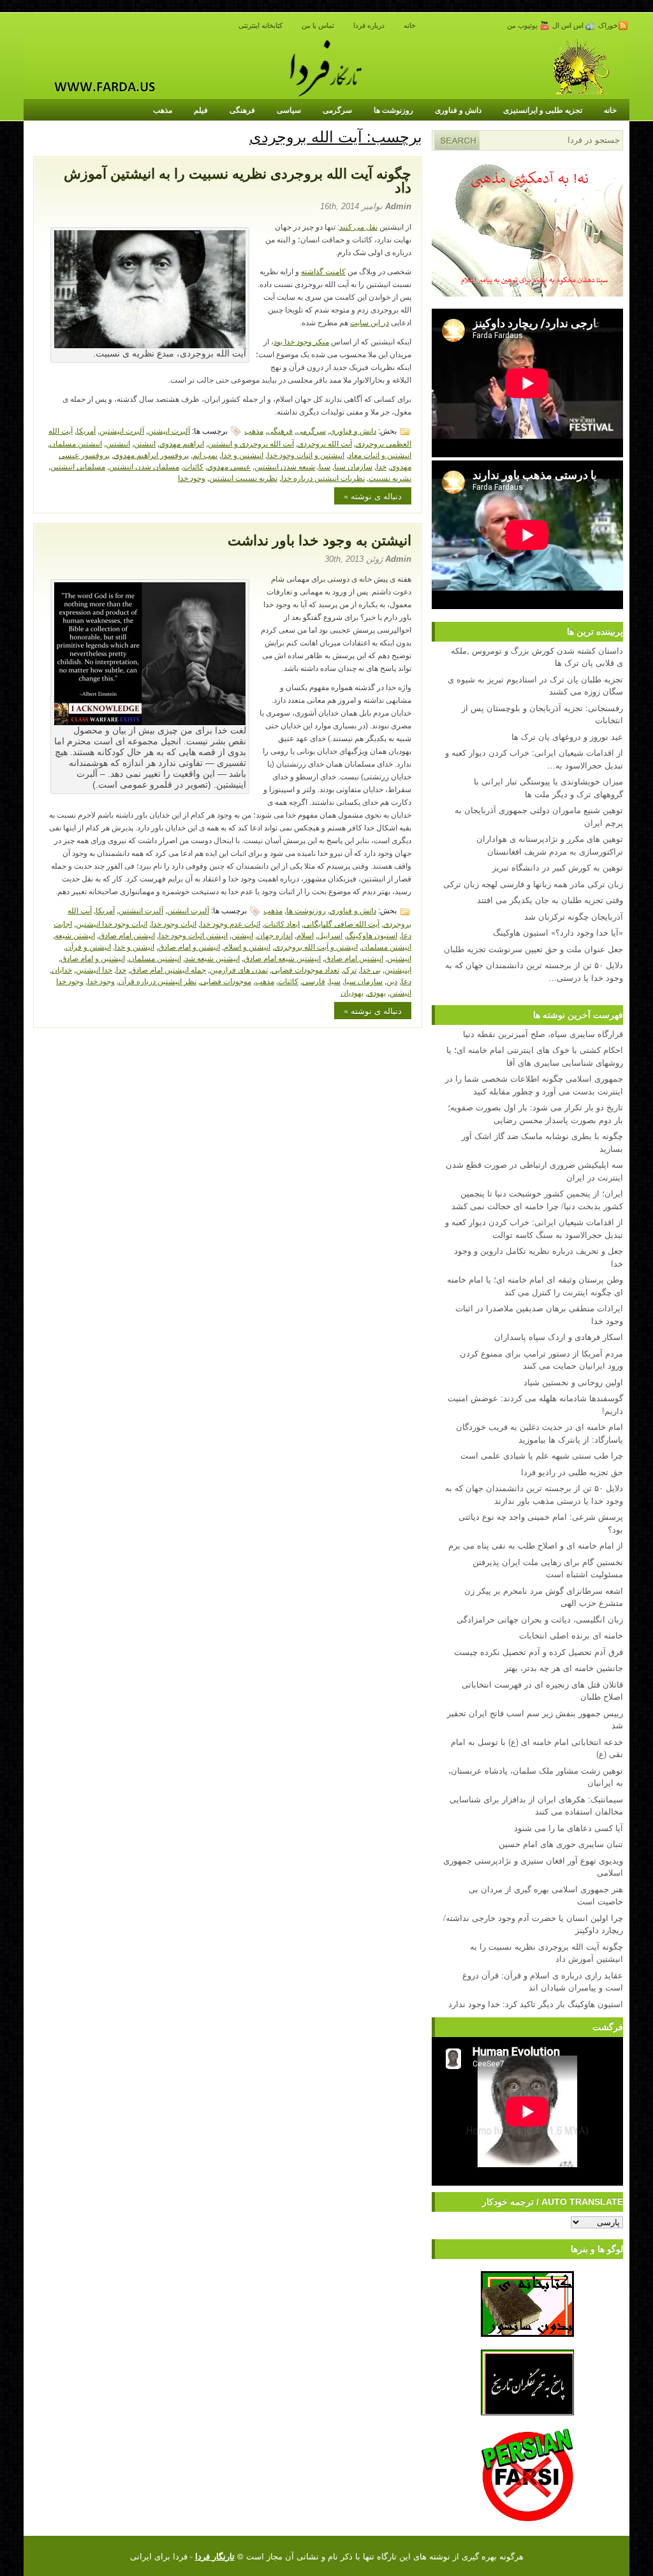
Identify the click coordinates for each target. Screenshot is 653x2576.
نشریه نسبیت (390, 477)
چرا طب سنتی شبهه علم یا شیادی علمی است (542, 1455)
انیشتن (145, 443)
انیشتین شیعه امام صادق (282, 958)
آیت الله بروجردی (325, 443)
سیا (325, 466)
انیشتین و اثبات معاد (380, 454)
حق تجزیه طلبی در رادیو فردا (572, 1472)
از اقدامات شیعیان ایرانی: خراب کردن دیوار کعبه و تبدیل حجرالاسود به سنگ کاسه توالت (534, 1228)
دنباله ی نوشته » (373, 496)
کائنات (193, 466)
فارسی (314, 981)
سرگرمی (337, 110)
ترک (350, 969)
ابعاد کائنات (282, 923)
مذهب (163, 110)
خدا (381, 466)
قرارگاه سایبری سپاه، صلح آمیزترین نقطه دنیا (543, 1034)
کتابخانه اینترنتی (260, 26)
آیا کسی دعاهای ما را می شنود (569, 1828)
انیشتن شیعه (75, 935)
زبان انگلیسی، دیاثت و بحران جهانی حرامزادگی (540, 1619)
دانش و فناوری (458, 110)
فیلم (201, 110)
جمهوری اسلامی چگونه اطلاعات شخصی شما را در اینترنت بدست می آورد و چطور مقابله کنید (534, 1085)
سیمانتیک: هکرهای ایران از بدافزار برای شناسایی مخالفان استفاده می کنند (536, 1805)
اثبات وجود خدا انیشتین (112, 923)
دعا (406, 981)
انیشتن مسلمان (386, 946)
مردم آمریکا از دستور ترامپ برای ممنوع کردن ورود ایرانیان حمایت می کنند (541, 1359)
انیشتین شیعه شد (212, 958)
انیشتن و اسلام (247, 946)
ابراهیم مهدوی (182, 443)
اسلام (305, 935)
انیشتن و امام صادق (189, 946)
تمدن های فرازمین (239, 969)
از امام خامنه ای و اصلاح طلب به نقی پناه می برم (536, 1545)
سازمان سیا (353, 466)
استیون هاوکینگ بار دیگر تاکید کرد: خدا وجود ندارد (536, 2004)
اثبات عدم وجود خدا (230, 923)
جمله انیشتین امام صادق (168, 969)
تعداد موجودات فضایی (305, 969)
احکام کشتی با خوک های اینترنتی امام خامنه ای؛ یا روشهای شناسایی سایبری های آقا (535, 1056)
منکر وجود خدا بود (301, 342)
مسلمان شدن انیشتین (144, 466)
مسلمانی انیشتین (78, 466)
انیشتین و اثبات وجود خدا (306, 454)
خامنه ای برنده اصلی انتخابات (571, 1635)
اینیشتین (398, 969)
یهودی (377, 992)
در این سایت (370, 323)
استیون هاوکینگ (372, 935)
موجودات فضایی (226, 981)
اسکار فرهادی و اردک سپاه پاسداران (559, 1336)
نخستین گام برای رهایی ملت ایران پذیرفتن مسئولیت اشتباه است (548, 1568)
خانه (410, 26)
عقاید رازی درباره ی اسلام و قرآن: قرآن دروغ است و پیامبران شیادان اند (543, 1981)
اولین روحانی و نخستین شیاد (573, 1382)
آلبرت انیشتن (169, 430)
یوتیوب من (523, 26)
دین (392, 981)
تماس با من (318, 26)
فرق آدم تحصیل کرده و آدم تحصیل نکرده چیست (539, 1652)
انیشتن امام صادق (127, 935)
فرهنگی (242, 110)
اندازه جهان (275, 935)
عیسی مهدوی (229, 466)
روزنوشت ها (393, 110)
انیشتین (118, 443)
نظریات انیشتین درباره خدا (323, 477)
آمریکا (86, 430)
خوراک (608, 26)
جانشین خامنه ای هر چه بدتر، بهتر (564, 1667)
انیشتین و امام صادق (93, 958)
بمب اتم (205, 454)
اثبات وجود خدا (174, 923)
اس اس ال (569, 26)
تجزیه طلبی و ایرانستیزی (543, 110)
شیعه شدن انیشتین (285, 466)
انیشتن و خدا (135, 946)
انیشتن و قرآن (88, 946)
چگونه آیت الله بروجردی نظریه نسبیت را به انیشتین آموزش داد (238, 181)
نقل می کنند (358, 227)
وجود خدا (192, 477)
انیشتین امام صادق (354, 958)
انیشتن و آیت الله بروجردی (316, 946)
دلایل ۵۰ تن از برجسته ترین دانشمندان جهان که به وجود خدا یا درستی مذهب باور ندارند (534, 1494)
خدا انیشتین (94, 969)
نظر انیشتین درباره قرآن (158, 981)
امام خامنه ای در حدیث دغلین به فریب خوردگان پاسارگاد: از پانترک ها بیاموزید (539, 1433)
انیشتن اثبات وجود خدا (193, 935)
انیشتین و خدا (242, 454)
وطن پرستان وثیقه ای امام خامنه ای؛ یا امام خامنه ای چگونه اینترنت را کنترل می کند (535, 1285)
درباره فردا (369, 26)
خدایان (62, 969)
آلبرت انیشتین (122, 430)
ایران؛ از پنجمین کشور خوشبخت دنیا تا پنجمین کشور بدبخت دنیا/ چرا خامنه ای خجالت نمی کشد (537, 1199)
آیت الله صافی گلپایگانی (341, 923)
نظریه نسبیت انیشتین (243, 477)
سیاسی (289, 110)
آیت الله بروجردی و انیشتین (251, 443)
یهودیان (352, 992)
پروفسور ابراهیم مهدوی (151, 454)
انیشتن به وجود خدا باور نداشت (319, 541)
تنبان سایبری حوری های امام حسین (561, 1844)
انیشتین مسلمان (76, 443)
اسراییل (330, 935)
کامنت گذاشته (323, 272)
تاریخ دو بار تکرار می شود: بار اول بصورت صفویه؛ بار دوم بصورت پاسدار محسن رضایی (535, 1113)
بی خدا (371, 969)
